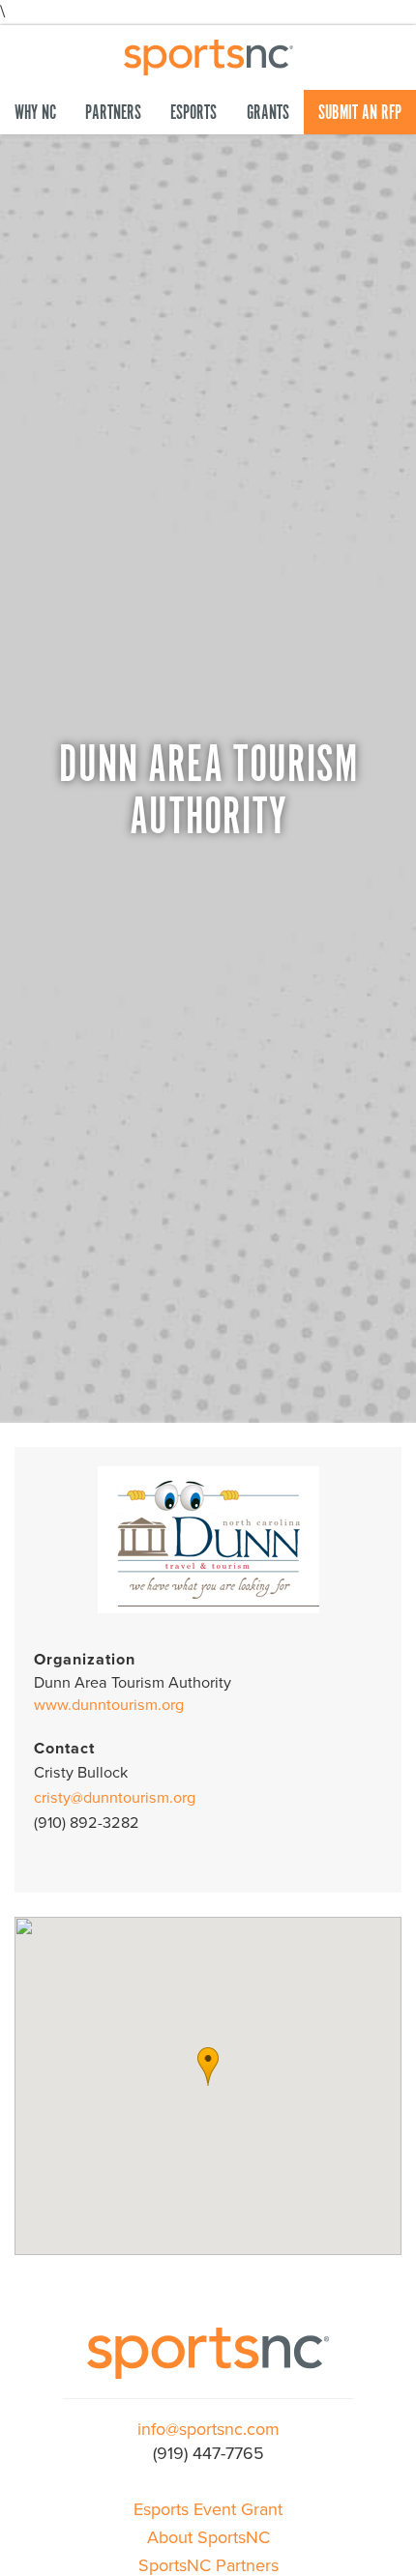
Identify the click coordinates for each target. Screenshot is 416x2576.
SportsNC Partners (208, 2565)
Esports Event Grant (208, 2509)
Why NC (35, 113)
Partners (113, 113)
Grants (268, 113)
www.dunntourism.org (109, 1705)
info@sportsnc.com (208, 2429)
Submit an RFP (360, 113)
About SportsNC (208, 2537)
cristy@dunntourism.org (115, 1798)
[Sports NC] (208, 55)
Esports (193, 113)
